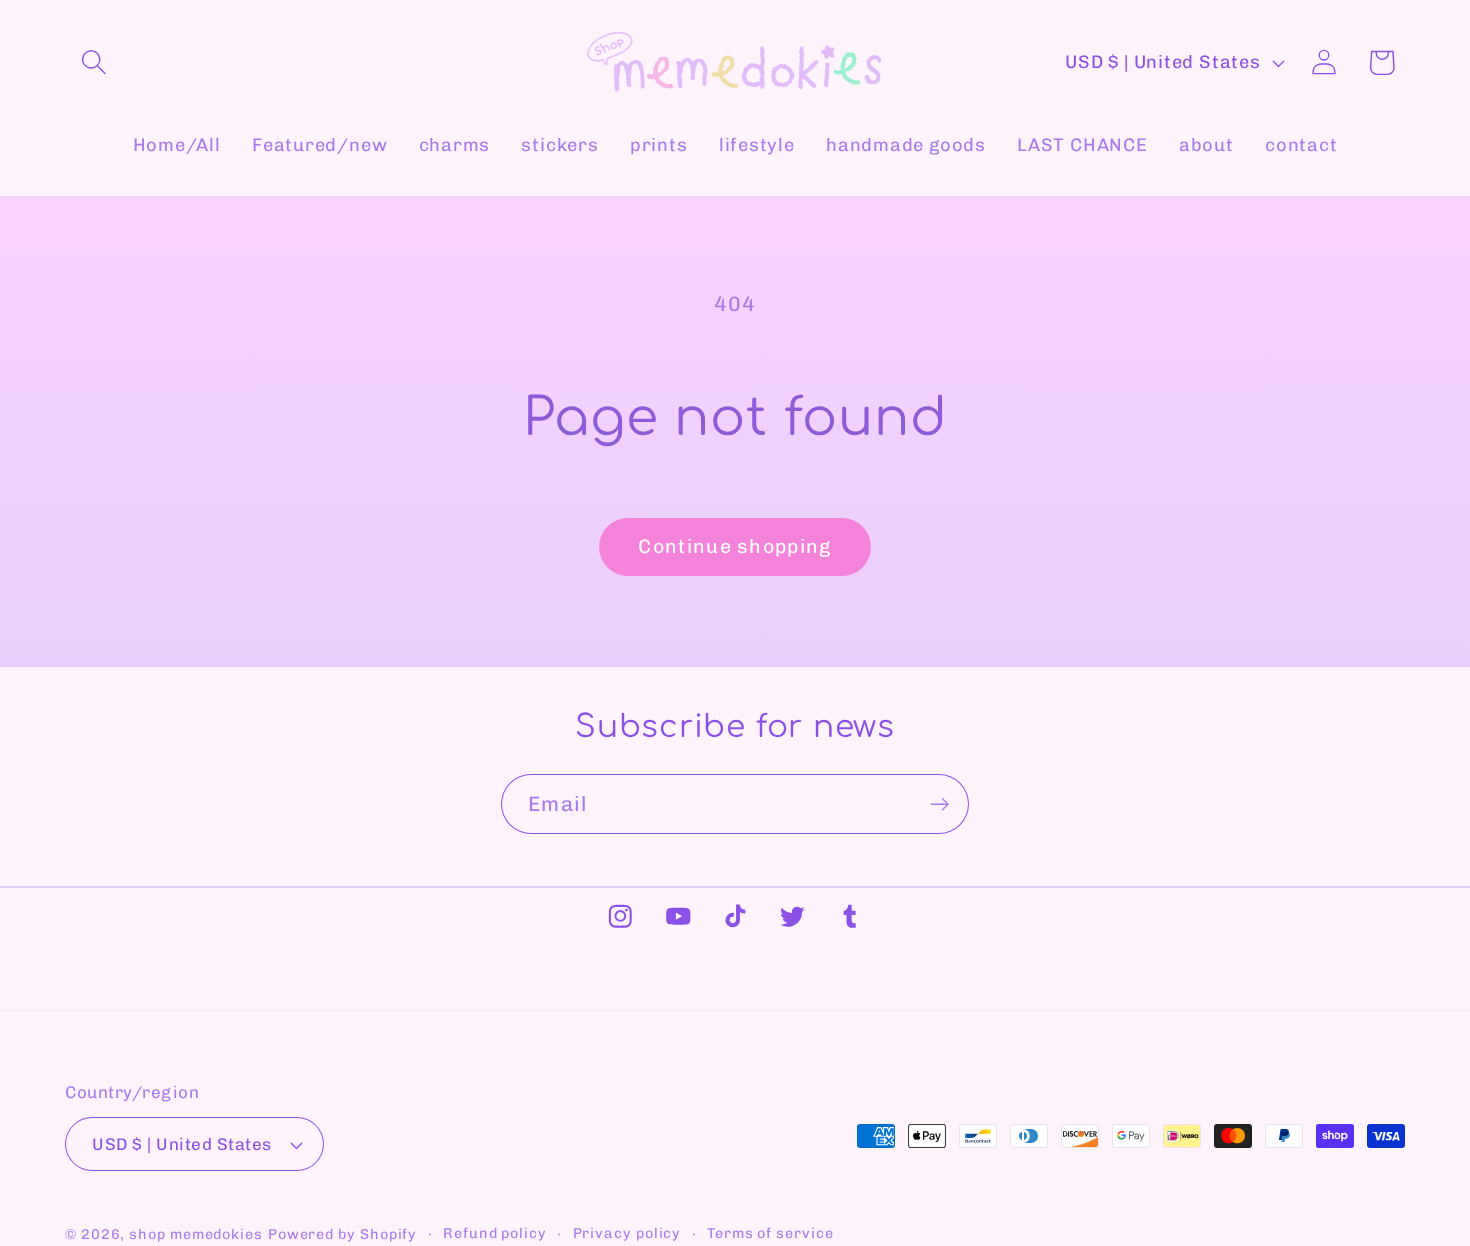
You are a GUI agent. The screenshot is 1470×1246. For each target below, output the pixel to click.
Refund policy (495, 1233)
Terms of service (770, 1233)
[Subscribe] (939, 804)
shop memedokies (196, 1234)
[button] (93, 62)
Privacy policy (627, 1233)
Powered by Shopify (342, 1234)
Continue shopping (734, 546)
